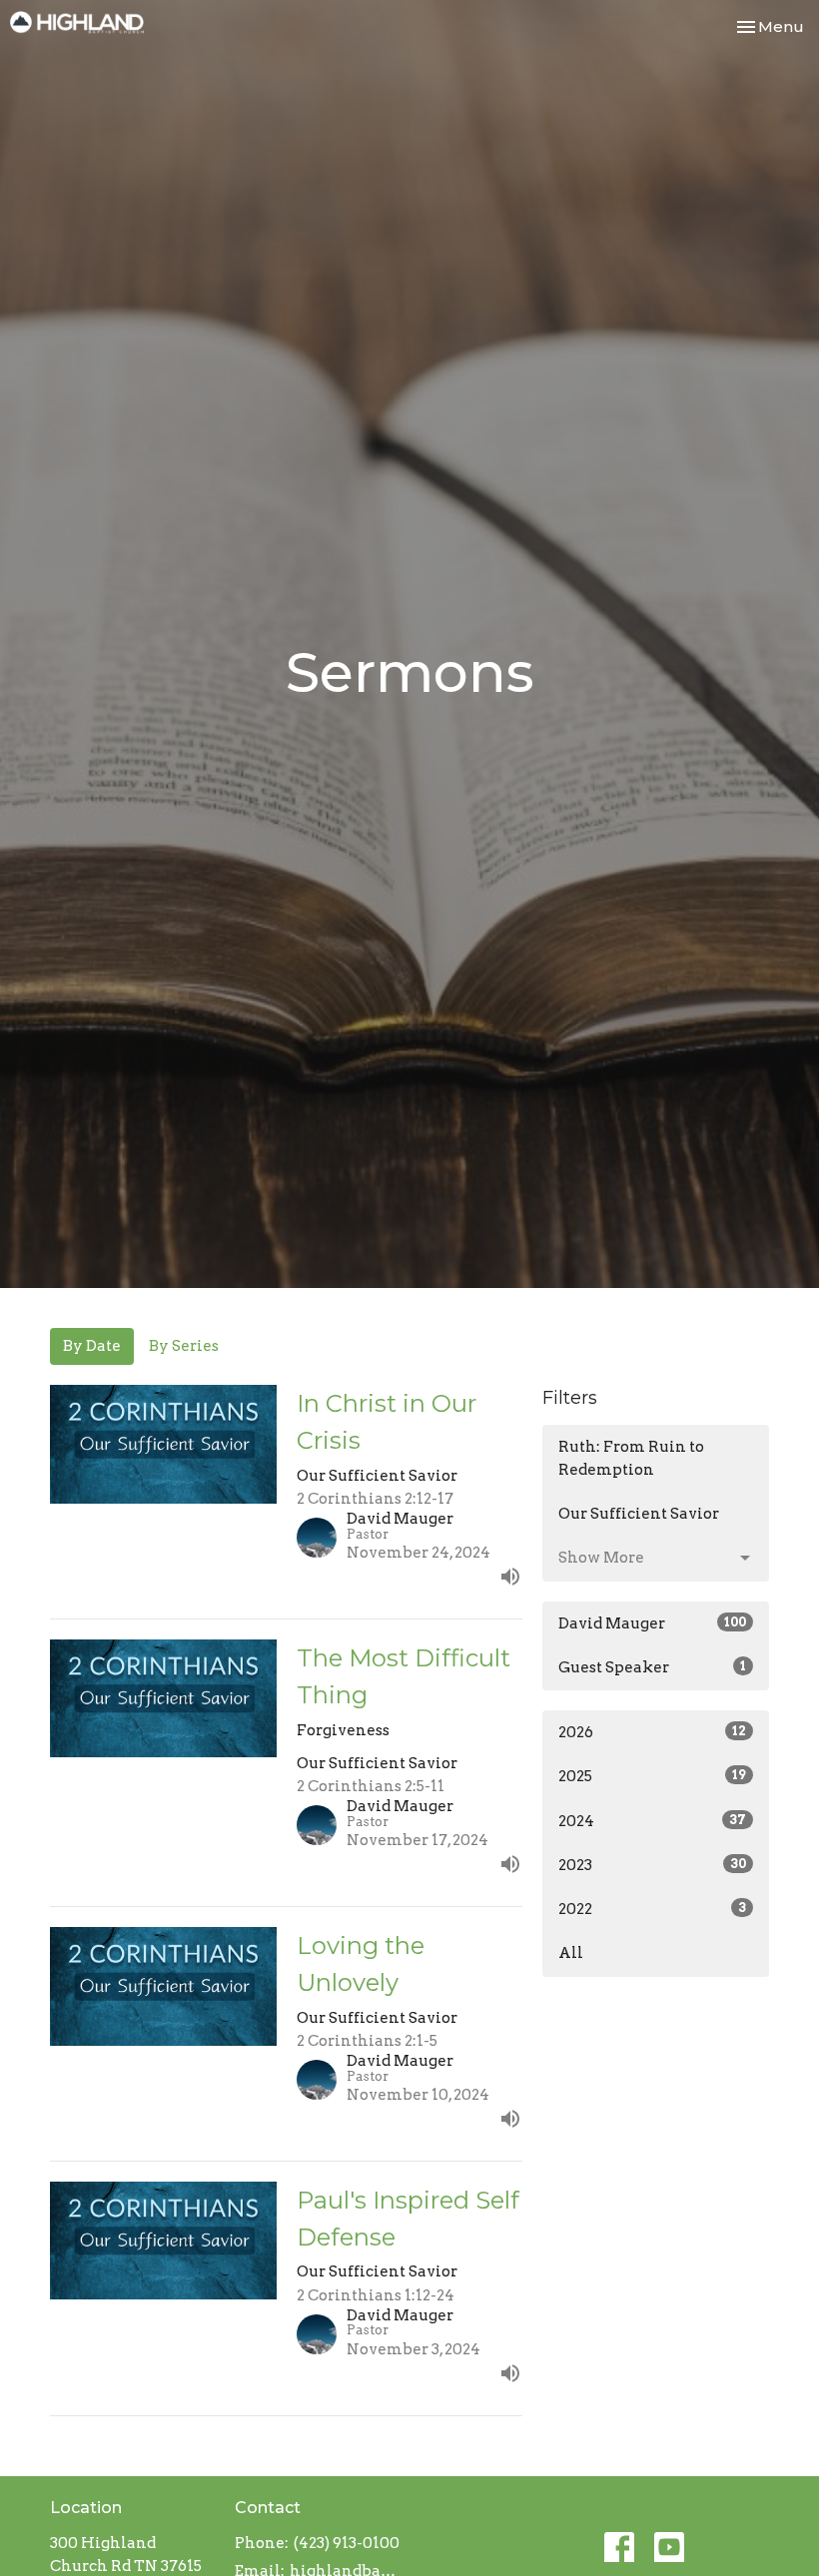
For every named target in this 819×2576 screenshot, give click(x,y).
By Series (184, 1346)
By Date (92, 1346)
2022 (652, 1909)
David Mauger (652, 1623)
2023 (652, 1865)
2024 (652, 1821)
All (571, 1953)
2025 (652, 1776)
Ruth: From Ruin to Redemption (631, 1458)
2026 (652, 1732)
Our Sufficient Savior (639, 1514)
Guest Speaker (652, 1667)
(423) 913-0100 (347, 2543)
